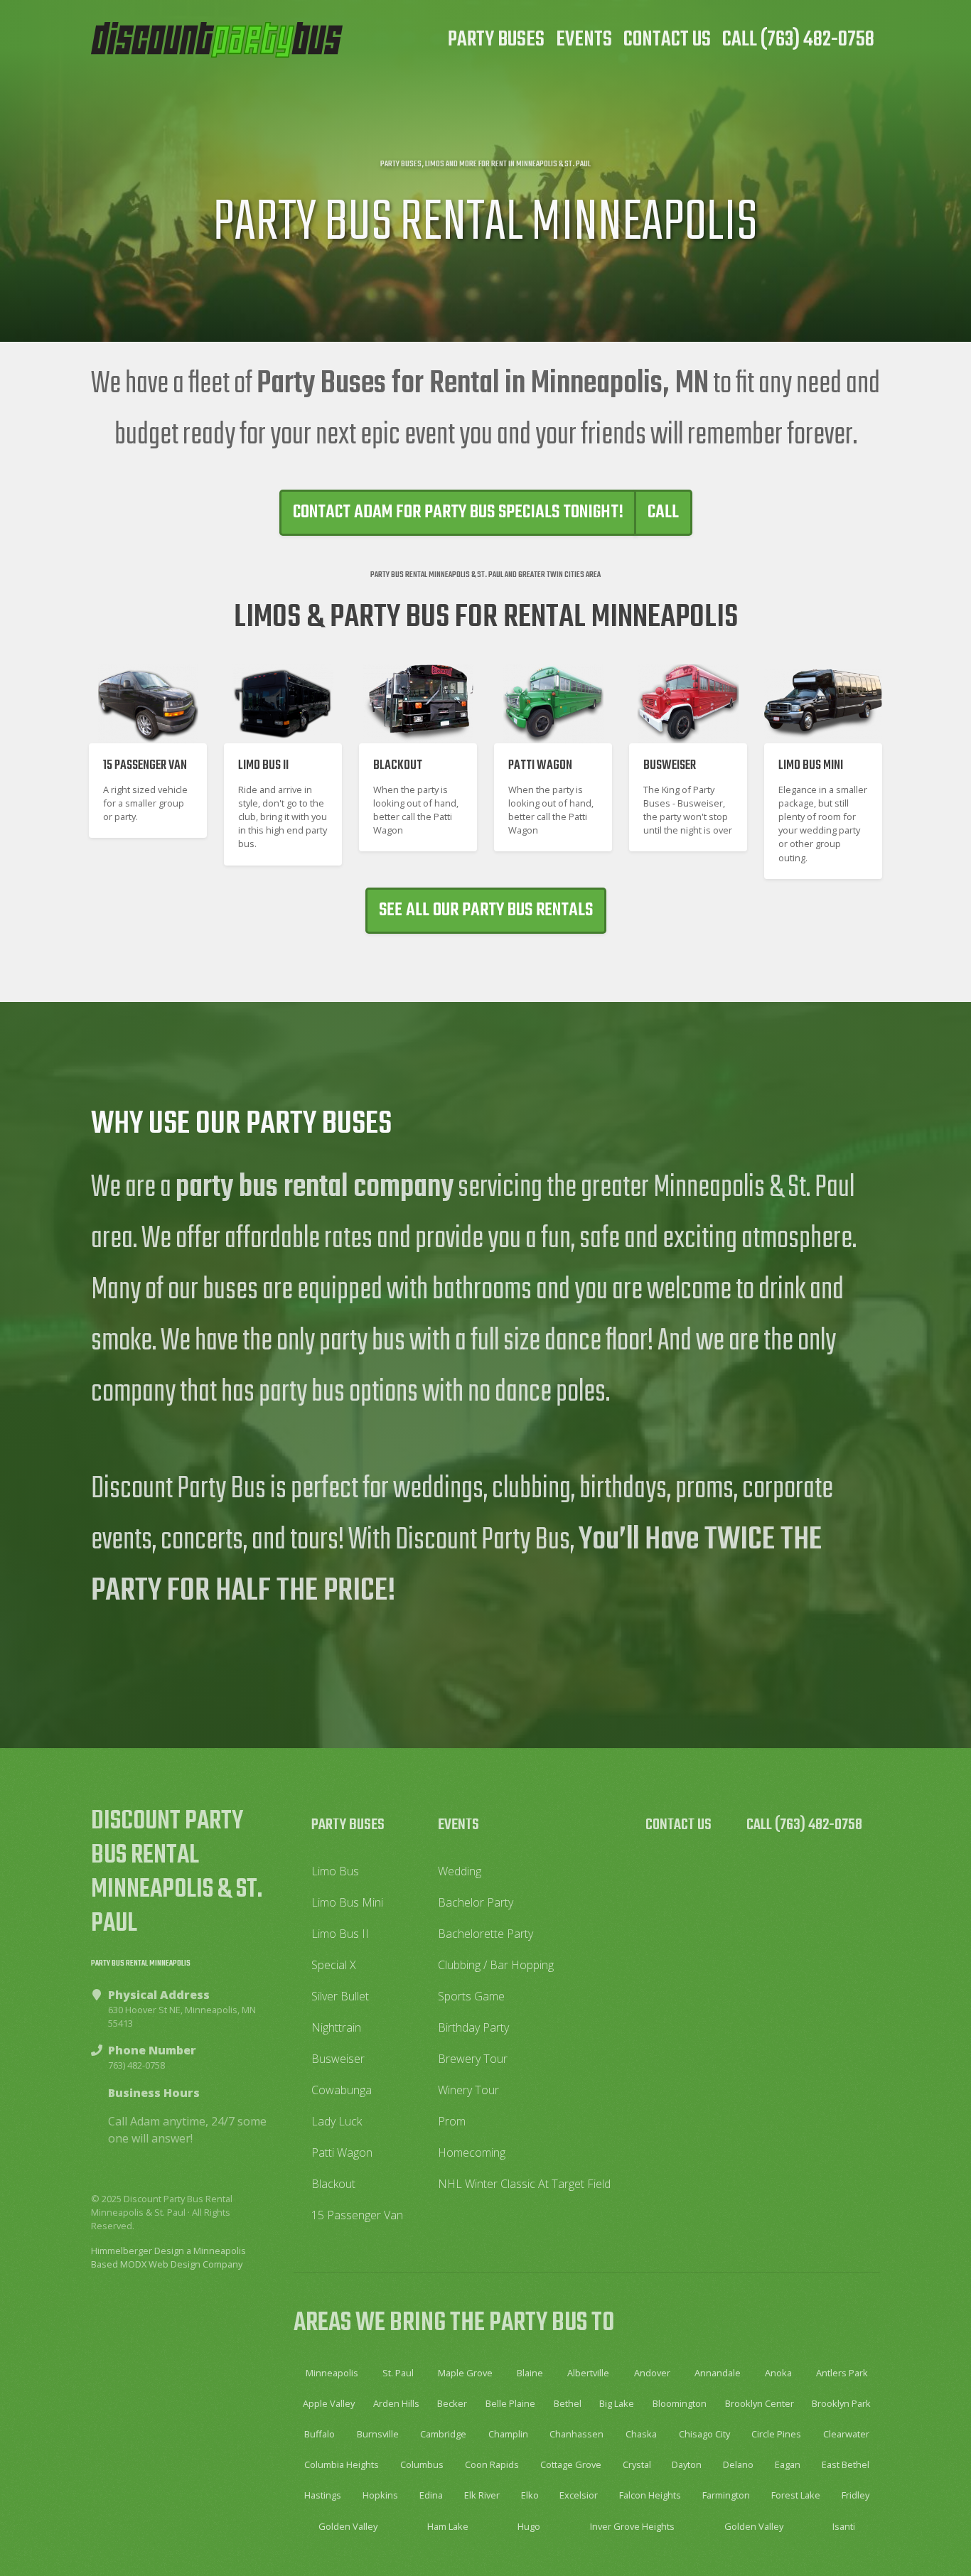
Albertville (588, 2373)
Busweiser (338, 2059)
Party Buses (496, 40)
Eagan (788, 2464)
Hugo (529, 2526)
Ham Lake (448, 2526)
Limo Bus (335, 1871)
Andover (652, 2373)
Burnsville (378, 2434)
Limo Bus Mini (347, 1902)
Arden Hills (396, 2403)
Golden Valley (348, 2526)
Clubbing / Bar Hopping (496, 1965)
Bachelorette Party (485, 1934)
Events (584, 40)
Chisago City (704, 2434)
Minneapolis (332, 2373)
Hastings (323, 2495)
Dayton (687, 2464)
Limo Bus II (340, 1934)
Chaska (641, 2434)
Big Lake (617, 2403)
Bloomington (680, 2403)
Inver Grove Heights (632, 2526)
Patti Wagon (342, 2152)
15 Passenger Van (357, 2215)
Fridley (855, 2495)
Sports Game (471, 1996)
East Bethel (846, 2464)
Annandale (718, 2373)
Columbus (422, 2464)
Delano (738, 2464)
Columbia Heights (342, 2464)
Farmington (726, 2495)
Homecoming (472, 2152)
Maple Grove (465, 2373)
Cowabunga (342, 2090)
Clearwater (846, 2434)
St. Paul (398, 2373)
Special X (334, 1965)
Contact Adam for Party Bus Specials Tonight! (458, 512)
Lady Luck (337, 2121)
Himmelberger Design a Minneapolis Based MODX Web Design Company (168, 2257)
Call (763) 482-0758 (798, 40)
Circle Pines (776, 2434)
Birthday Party (473, 2027)
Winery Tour (468, 2090)
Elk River (482, 2495)
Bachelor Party (476, 1902)
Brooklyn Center (760, 2403)
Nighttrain (336, 2027)
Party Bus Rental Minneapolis (141, 1963)
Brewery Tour (473, 2059)
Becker (452, 2403)
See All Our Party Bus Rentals (486, 910)
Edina (431, 2495)
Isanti (844, 2526)
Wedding (460, 1871)
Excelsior (579, 2495)
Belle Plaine (510, 2403)
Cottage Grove (571, 2464)
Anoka (778, 2373)
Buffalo (320, 2434)
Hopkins (380, 2495)
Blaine (530, 2373)
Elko (530, 2495)
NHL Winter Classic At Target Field (524, 2184)
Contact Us (667, 40)
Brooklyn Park (841, 2403)
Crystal (637, 2464)
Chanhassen (576, 2434)
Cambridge (443, 2434)
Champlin (508, 2434)
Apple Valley (329, 2403)
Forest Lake (796, 2495)
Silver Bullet (340, 1996)
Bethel (568, 2403)
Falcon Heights (650, 2495)
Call (663, 512)
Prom (452, 2121)
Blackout (333, 2184)
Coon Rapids (492, 2464)
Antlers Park (842, 2373)
